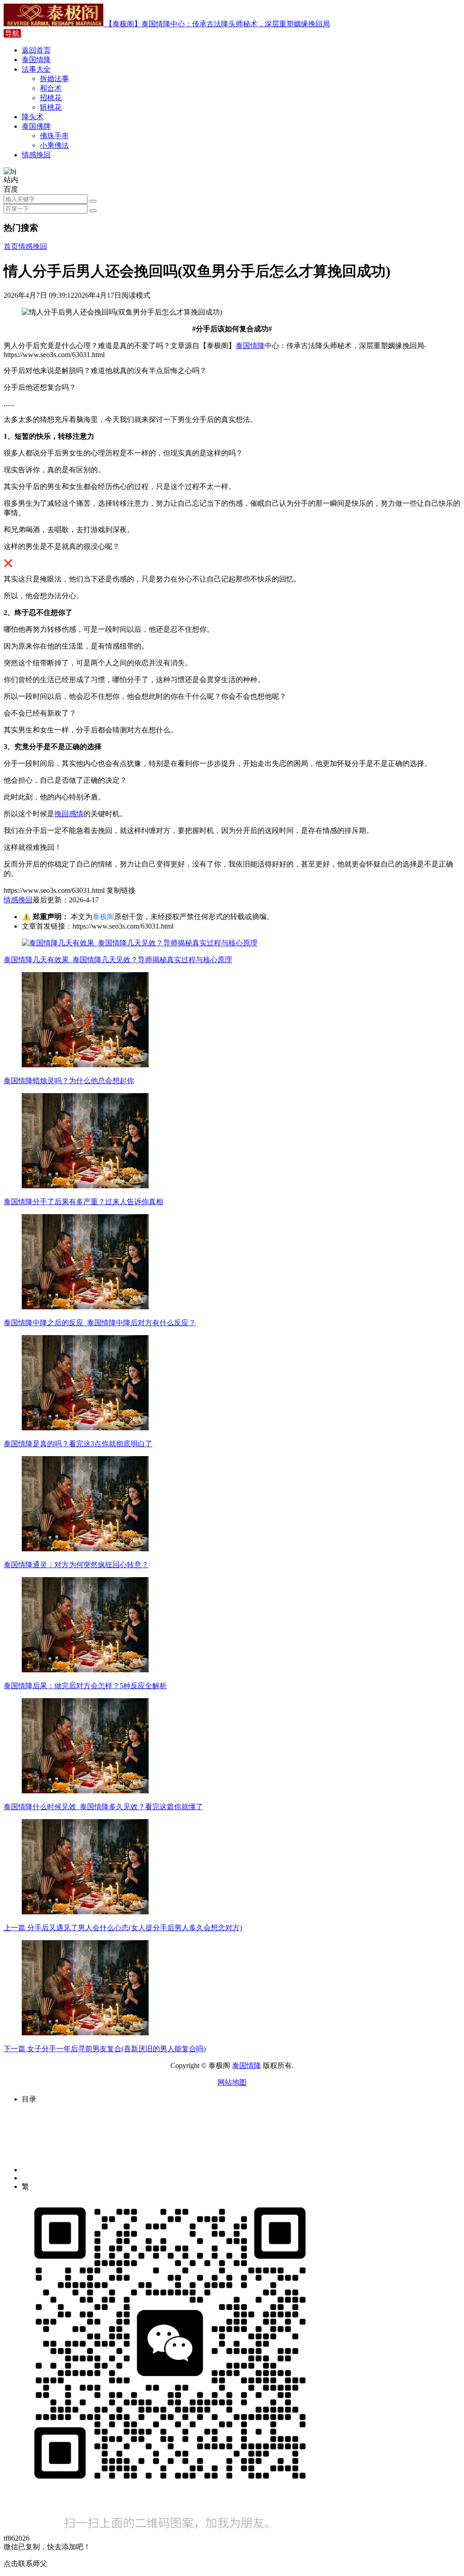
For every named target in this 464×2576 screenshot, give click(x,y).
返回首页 (36, 50)
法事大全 (36, 69)
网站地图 (232, 2082)
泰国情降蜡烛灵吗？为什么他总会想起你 (69, 1081)
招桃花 (51, 98)
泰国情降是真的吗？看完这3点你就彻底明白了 (78, 1444)
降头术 (33, 117)
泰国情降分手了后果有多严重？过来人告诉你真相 (83, 1202)
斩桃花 (51, 107)
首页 (11, 246)
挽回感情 (69, 814)
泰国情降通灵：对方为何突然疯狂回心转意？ (76, 1565)
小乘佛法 (54, 145)
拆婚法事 (54, 79)
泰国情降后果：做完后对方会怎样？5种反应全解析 (85, 1686)
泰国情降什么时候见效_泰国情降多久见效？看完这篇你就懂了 (103, 1807)
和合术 (51, 88)
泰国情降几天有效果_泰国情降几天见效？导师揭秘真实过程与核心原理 (118, 960)
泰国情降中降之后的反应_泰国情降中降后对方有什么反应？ (100, 1323)
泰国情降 (36, 60)
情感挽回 (36, 155)
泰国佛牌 (36, 126)
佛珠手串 (54, 136)
